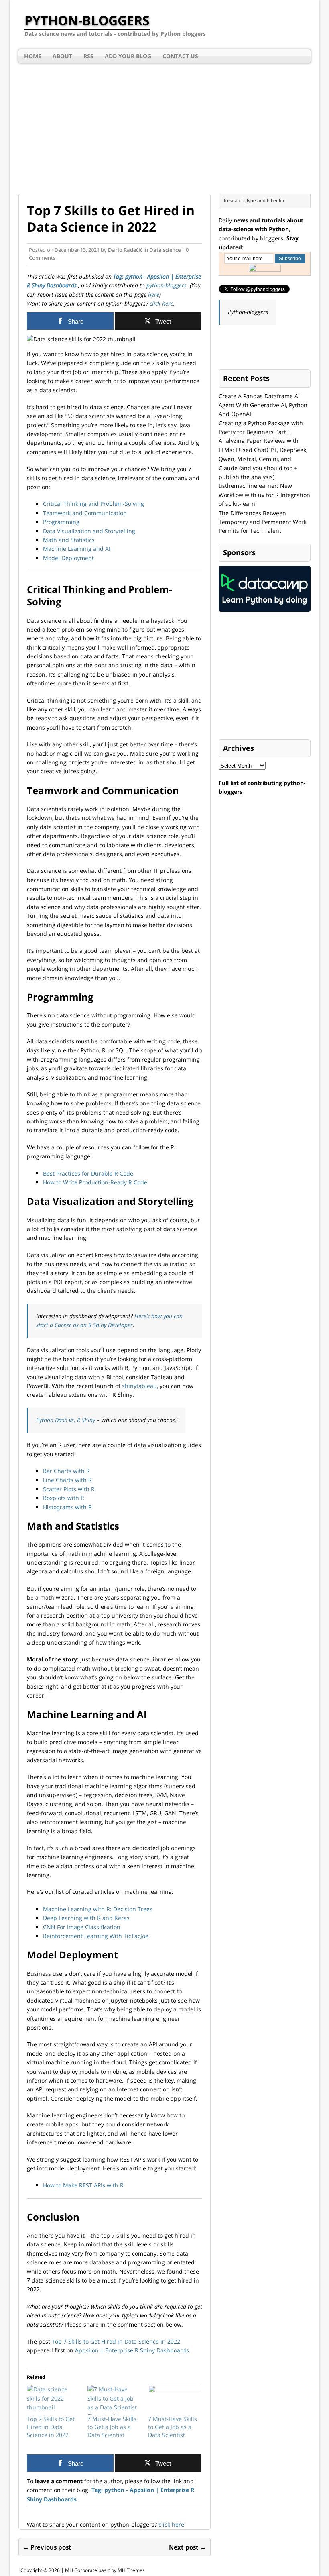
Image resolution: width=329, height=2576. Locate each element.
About (62, 56)
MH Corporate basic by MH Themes (105, 2570)
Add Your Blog (128, 56)
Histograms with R (67, 1507)
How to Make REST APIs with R (83, 2185)
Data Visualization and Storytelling (89, 531)
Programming (61, 522)
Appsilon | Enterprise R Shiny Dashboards (132, 2350)
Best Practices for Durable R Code (88, 1173)
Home (33, 56)
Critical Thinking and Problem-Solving (93, 504)
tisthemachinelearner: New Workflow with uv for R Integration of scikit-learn (264, 495)
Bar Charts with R (66, 1471)
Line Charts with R (67, 1480)
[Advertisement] (164, 123)
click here (161, 303)
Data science (165, 250)
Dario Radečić (125, 250)
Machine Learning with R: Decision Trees (98, 1909)
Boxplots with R (64, 1498)
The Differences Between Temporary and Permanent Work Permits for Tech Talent (263, 522)
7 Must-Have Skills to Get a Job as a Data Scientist (112, 2427)
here (154, 294)
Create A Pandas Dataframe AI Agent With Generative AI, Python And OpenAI (263, 405)
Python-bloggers (248, 312)
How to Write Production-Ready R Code (95, 1182)
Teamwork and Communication (85, 513)
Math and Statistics (69, 540)
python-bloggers (167, 285)
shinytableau (139, 1386)
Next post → (188, 2547)
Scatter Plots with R (69, 1489)
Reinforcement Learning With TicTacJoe (96, 1936)
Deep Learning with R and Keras (86, 1918)
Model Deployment (68, 558)
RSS (88, 56)
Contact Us (180, 56)
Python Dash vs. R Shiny (66, 1420)
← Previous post (47, 2547)
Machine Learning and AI (77, 549)
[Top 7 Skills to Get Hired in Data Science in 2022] (53, 2400)
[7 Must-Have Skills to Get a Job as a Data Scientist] (114, 2400)
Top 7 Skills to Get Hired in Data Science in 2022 (116, 2341)
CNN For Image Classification (82, 1927)
